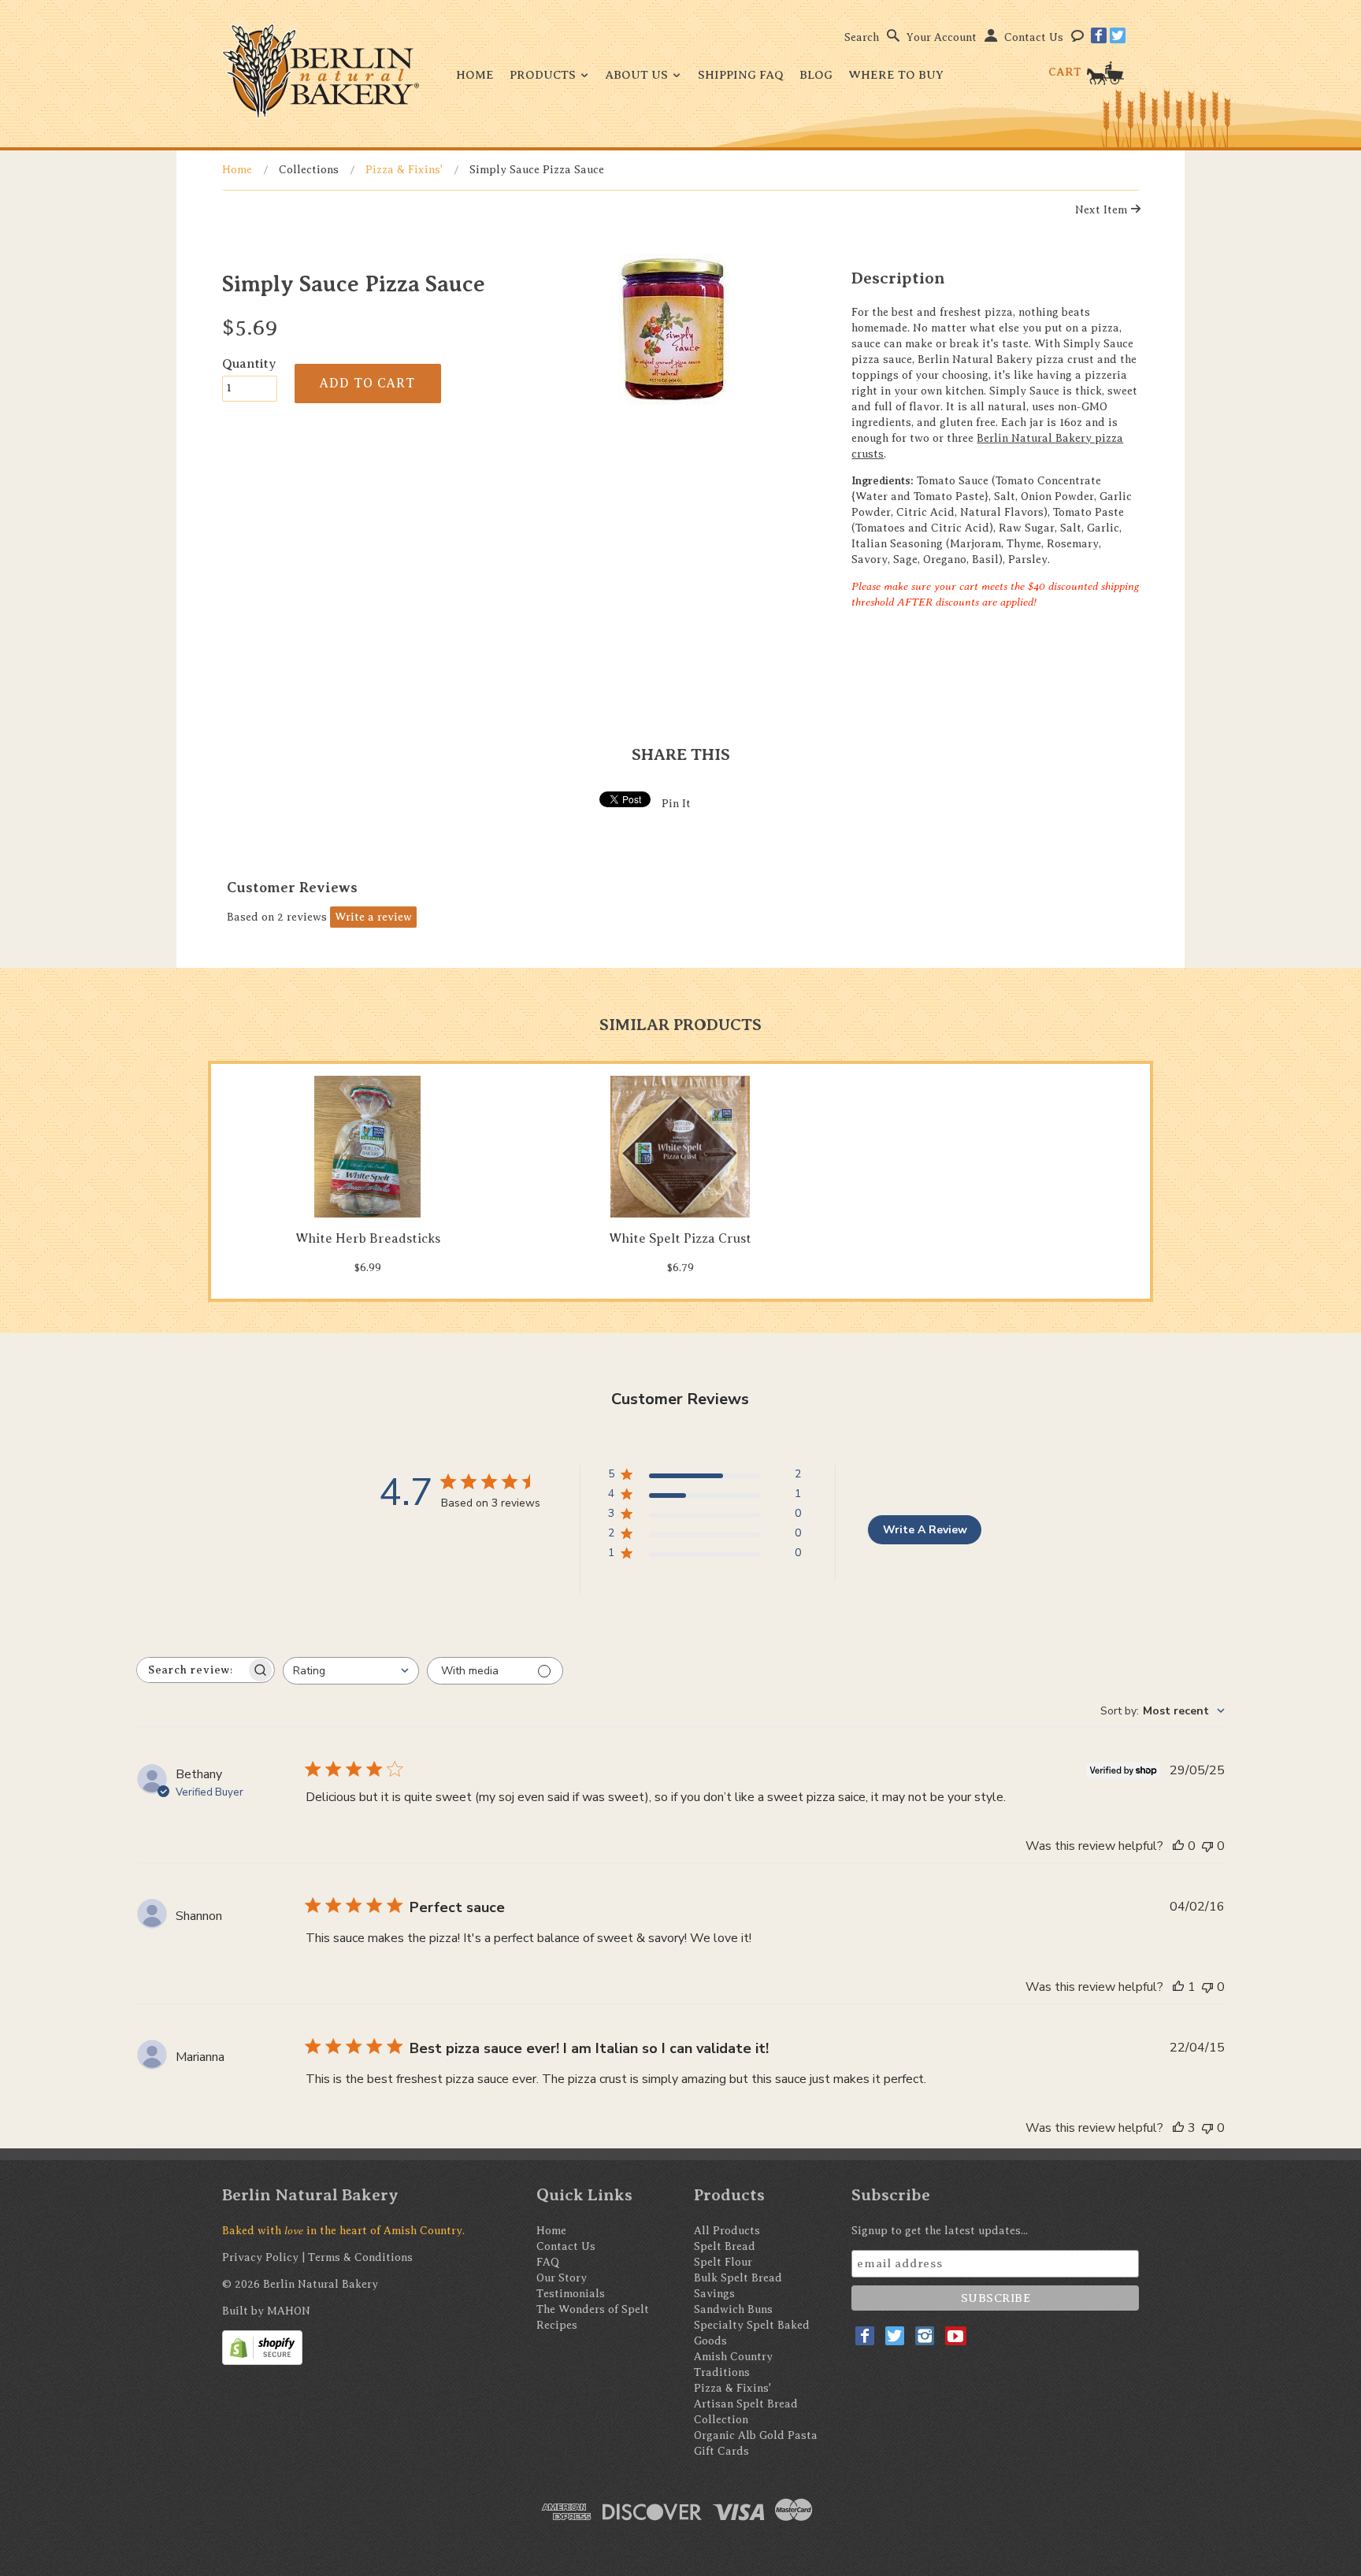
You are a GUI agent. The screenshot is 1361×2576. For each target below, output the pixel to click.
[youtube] (956, 2336)
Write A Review (925, 1530)
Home (475, 75)
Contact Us (1034, 37)
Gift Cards (721, 2451)
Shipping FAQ (741, 75)
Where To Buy (896, 75)
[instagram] (925, 2336)
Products (544, 75)
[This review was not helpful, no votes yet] (1207, 1846)
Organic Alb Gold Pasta (756, 2435)
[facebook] (1099, 35)
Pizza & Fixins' (404, 170)
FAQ (548, 2262)
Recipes (557, 2325)
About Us (638, 75)
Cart (1066, 72)
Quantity (249, 363)
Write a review (373, 917)
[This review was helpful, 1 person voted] (1178, 1987)
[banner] (321, 71)
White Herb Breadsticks (368, 1238)
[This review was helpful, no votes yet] (1178, 1846)
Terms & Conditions (360, 2257)
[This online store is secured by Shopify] (262, 2347)
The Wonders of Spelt (593, 2309)
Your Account (942, 37)
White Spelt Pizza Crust (680, 1238)
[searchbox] (191, 1670)
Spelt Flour (723, 2262)
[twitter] (1118, 35)
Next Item (1103, 210)
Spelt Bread (725, 2246)
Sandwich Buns (733, 2309)
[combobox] (351, 1671)
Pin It (676, 804)
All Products (727, 2231)
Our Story (562, 2278)
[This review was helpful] (1178, 2128)
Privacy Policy (260, 2257)
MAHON (289, 2311)
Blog (816, 75)
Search (862, 37)
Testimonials (571, 2294)
